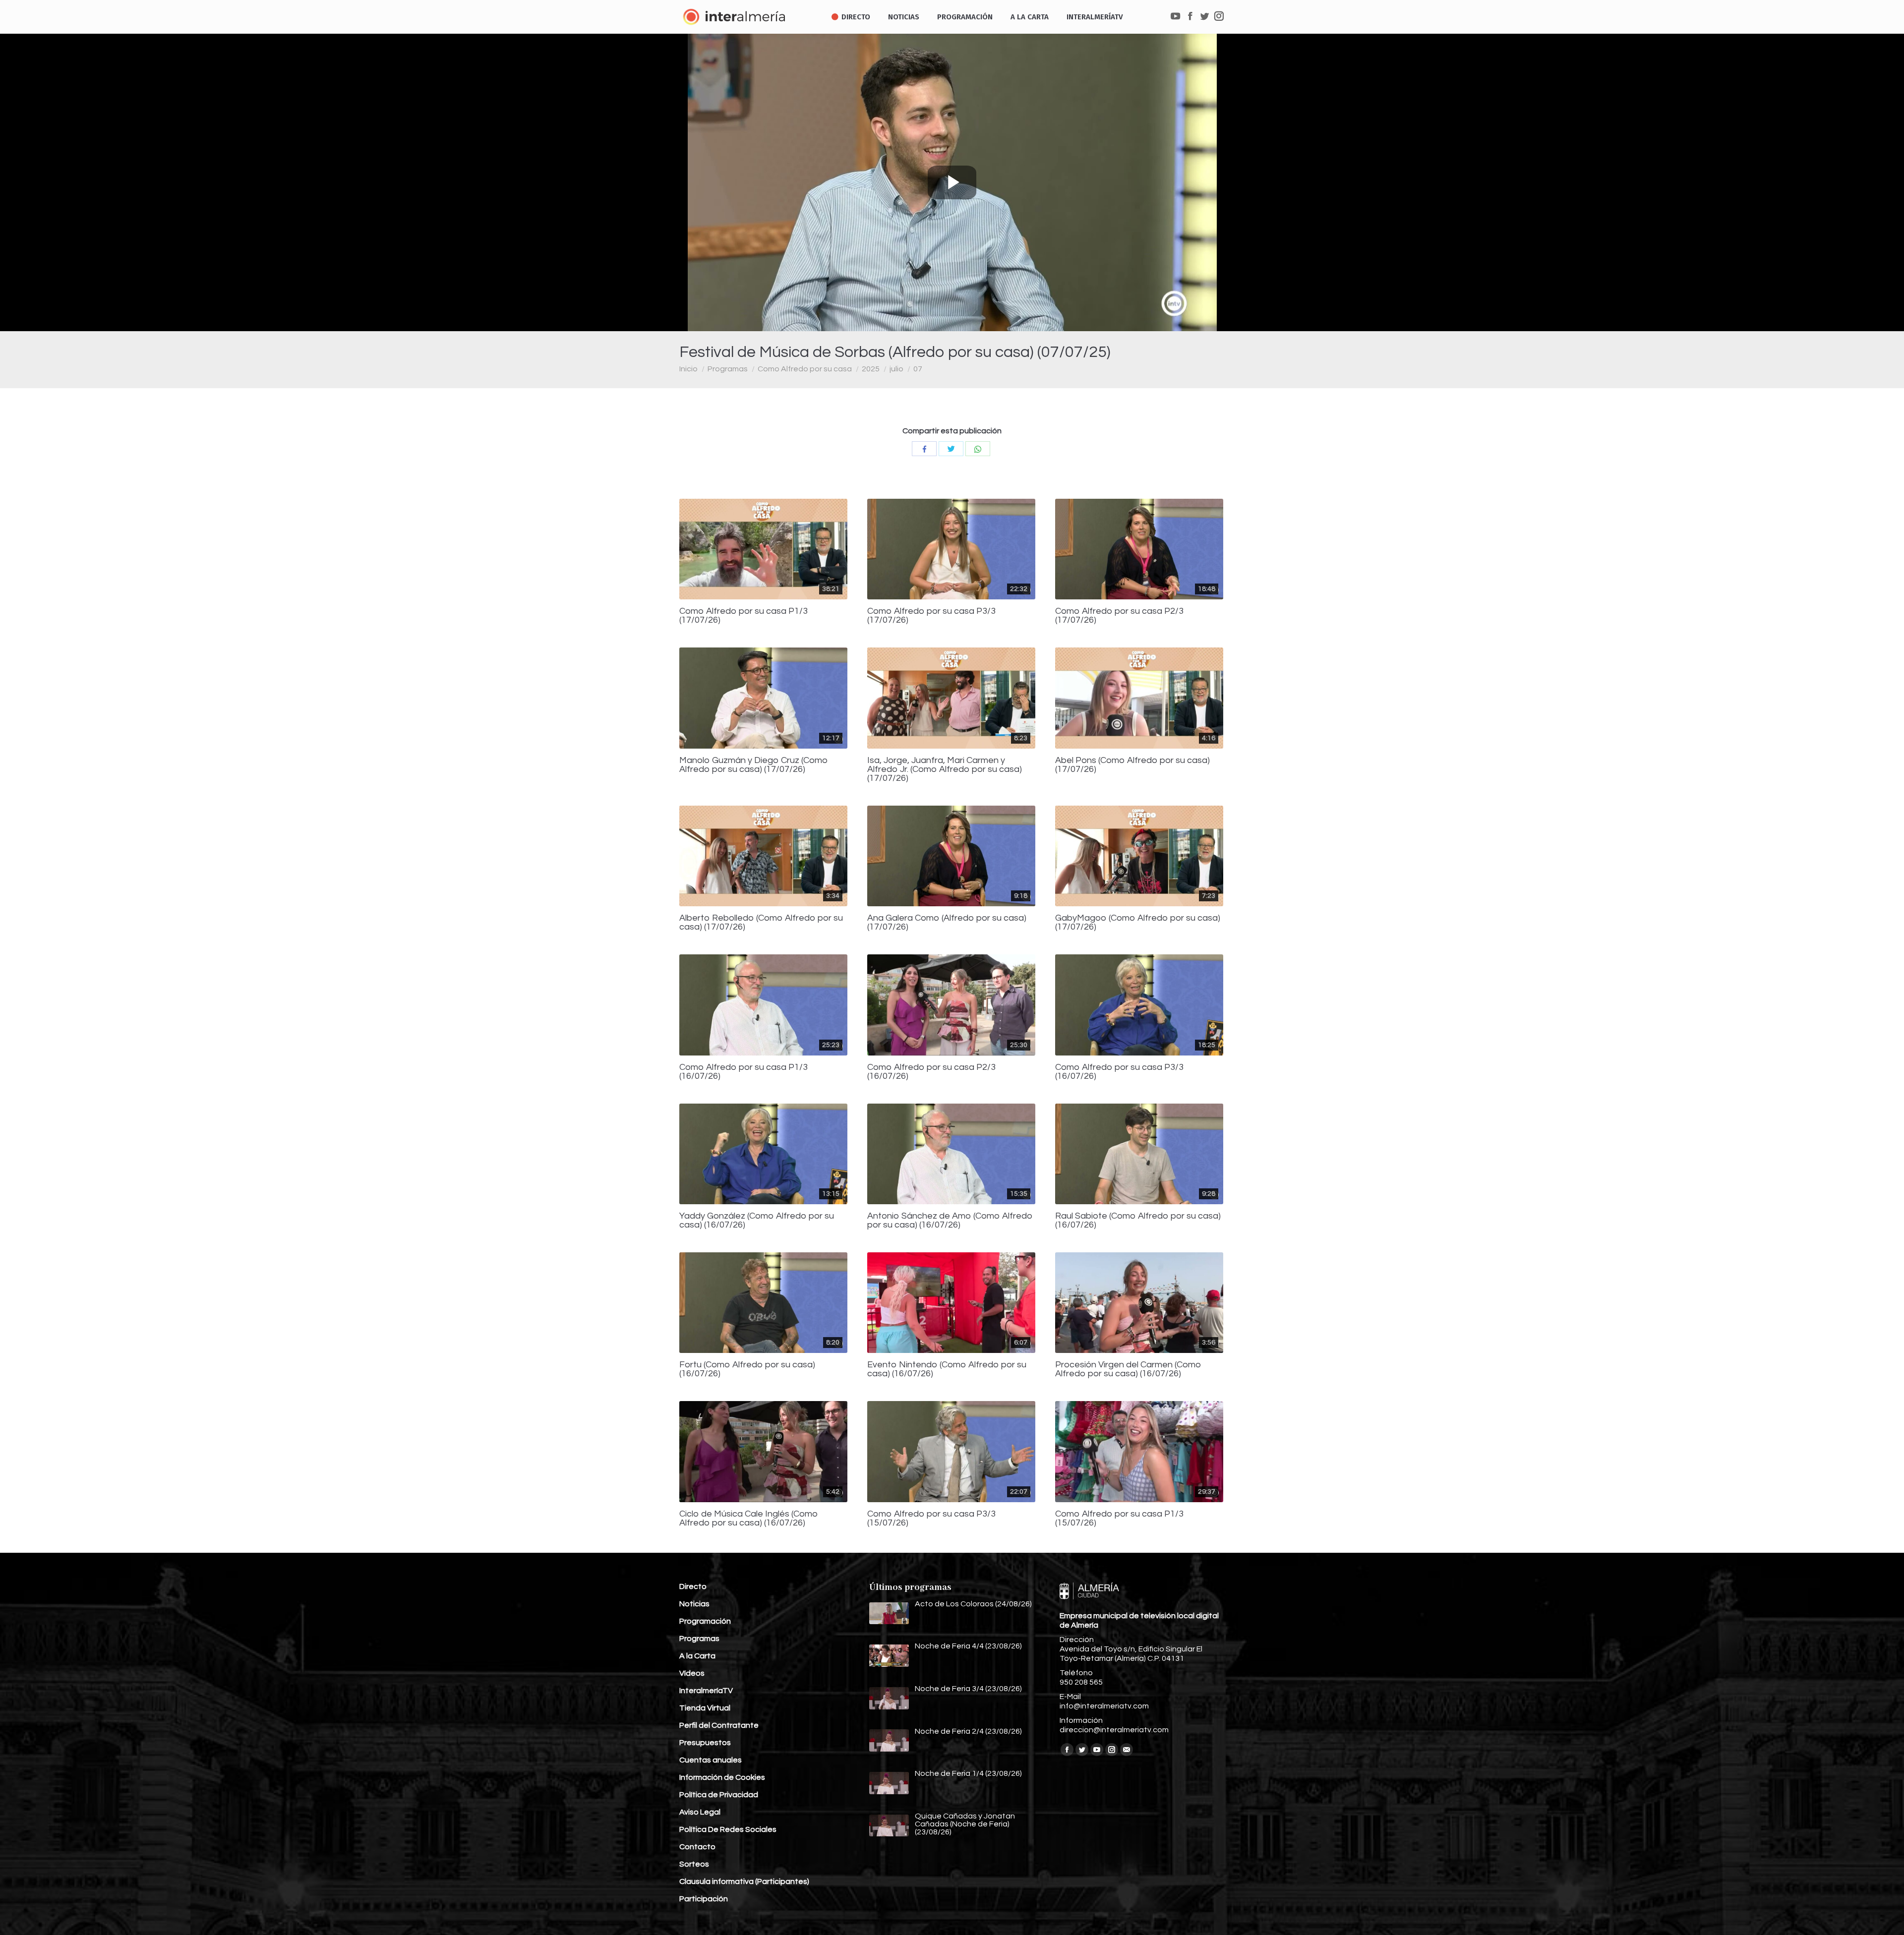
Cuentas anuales (711, 1760)
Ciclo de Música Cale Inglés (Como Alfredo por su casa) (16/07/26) (749, 1519)
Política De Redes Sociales (728, 1829)
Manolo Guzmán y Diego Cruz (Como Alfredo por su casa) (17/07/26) (754, 765)
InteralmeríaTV (706, 1691)
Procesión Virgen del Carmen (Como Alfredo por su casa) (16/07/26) (1128, 1369)
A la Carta (697, 1656)
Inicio (688, 369)
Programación (705, 1621)
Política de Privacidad (719, 1795)
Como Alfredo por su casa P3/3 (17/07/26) (931, 616)
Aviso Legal (700, 1812)
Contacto (697, 1847)
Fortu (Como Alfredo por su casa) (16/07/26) (747, 1369)
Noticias (694, 1604)
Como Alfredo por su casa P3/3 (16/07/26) (1119, 1072)
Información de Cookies (722, 1777)
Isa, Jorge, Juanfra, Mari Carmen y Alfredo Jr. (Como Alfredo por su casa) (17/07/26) (945, 769)
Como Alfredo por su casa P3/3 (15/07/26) (931, 1519)
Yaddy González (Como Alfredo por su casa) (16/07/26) (757, 1221)
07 (918, 369)
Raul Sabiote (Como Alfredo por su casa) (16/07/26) (1138, 1221)
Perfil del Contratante (719, 1725)
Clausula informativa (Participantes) (744, 1881)
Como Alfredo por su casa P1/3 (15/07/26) (1119, 1519)
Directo (693, 1586)
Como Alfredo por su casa (805, 369)
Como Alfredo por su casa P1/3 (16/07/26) (744, 1072)
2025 (871, 369)
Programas (728, 369)
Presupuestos (705, 1743)
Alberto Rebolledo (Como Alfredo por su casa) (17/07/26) (761, 923)
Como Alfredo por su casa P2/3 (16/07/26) (931, 1072)
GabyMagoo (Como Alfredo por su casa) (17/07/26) (1138, 923)
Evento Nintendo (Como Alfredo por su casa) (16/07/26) (947, 1369)
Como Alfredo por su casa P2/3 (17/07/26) (1119, 616)
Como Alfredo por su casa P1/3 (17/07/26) (744, 616)
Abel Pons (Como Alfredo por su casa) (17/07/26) (1132, 765)
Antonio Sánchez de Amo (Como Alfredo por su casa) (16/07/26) (950, 1221)
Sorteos (694, 1864)
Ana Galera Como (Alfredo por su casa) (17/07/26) (947, 923)
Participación (704, 1899)
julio (896, 369)
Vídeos (692, 1673)
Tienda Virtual (705, 1708)
